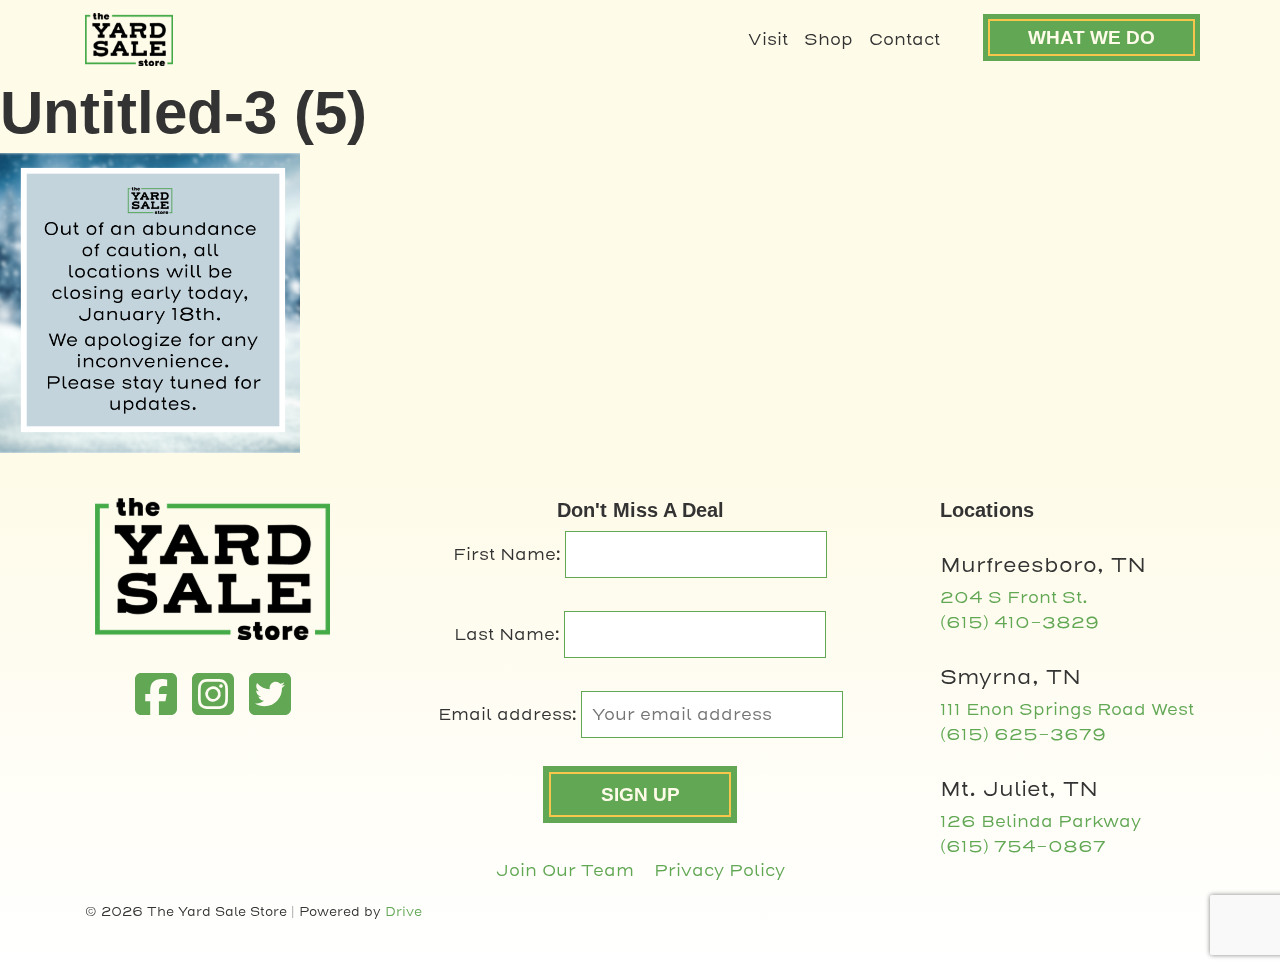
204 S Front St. (1014, 597)
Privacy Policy (719, 870)
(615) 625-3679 (1023, 734)
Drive (403, 911)
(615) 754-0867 (1023, 846)
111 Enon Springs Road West (1067, 709)
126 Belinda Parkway (1040, 821)
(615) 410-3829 (1019, 622)
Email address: (509, 714)
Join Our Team (565, 870)
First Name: (509, 554)
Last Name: (509, 634)
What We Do (1091, 37)
